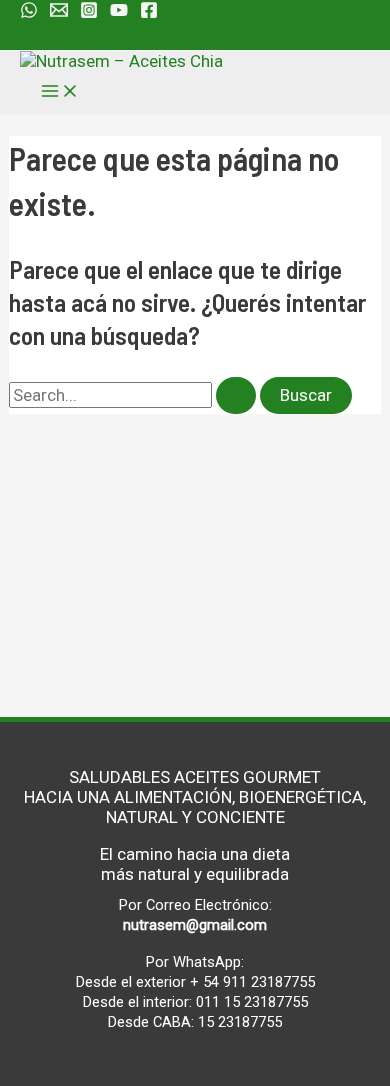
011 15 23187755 (252, 1002)
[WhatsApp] (29, 13)
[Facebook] (149, 13)
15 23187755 (240, 1022)
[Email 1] (59, 13)
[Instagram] (89, 13)
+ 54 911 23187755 (252, 982)
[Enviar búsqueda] (236, 395)
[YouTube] (119, 13)
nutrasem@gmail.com (195, 925)
